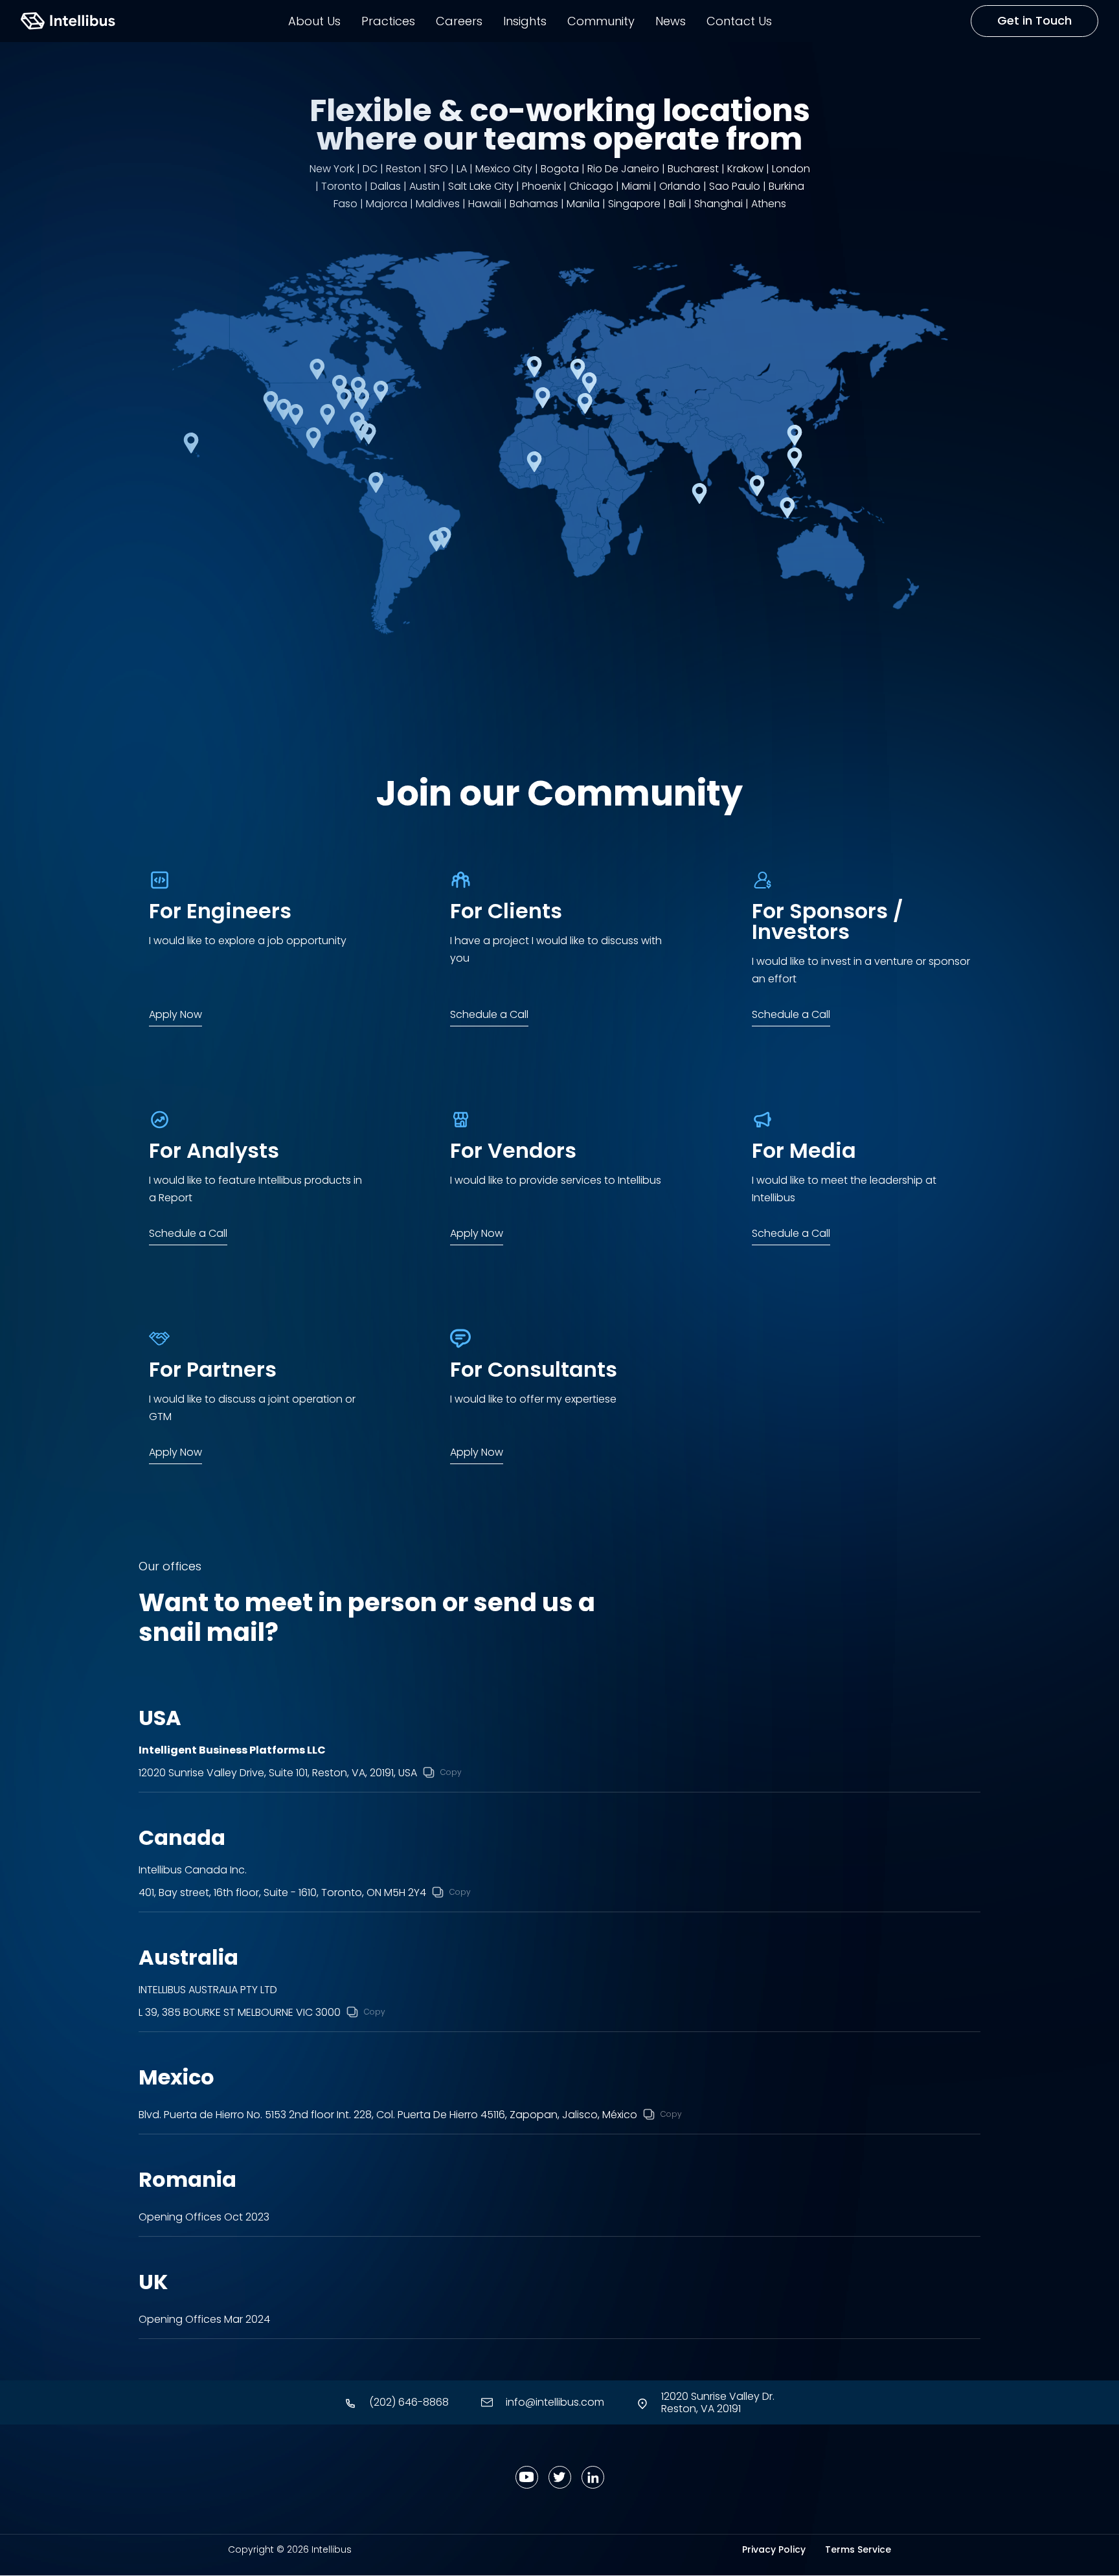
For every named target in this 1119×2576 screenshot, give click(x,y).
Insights (525, 21)
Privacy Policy (774, 2549)
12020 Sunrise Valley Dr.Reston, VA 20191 (718, 2402)
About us (314, 21)
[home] (68, 21)
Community (601, 21)
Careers (459, 21)
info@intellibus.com (555, 2402)
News (671, 21)
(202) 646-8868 (409, 2402)
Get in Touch (1034, 20)
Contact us (739, 21)
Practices (388, 21)
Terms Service (858, 2549)
